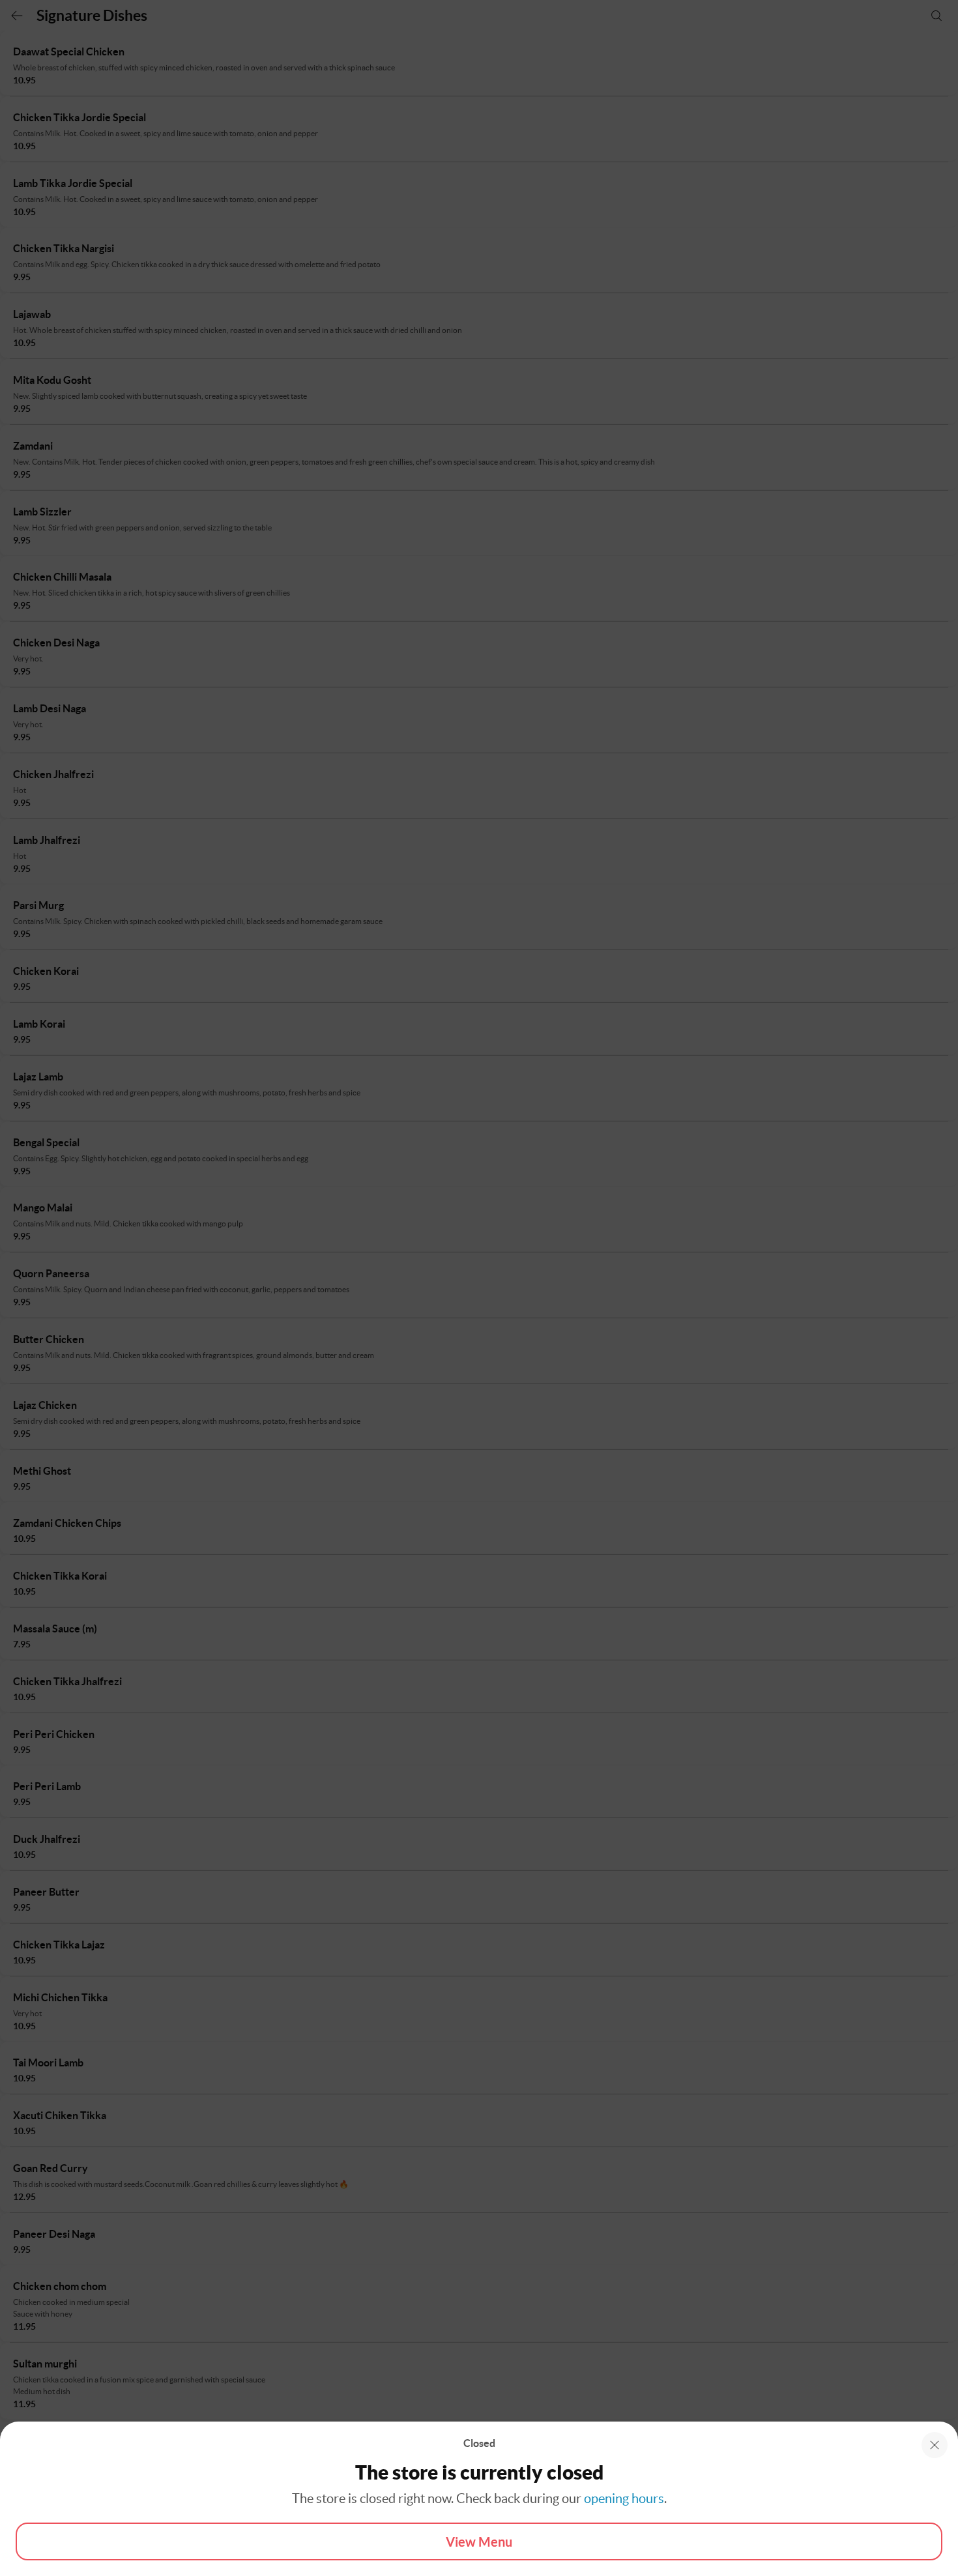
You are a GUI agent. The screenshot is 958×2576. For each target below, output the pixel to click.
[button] (935, 2445)
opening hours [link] (624, 2498)
